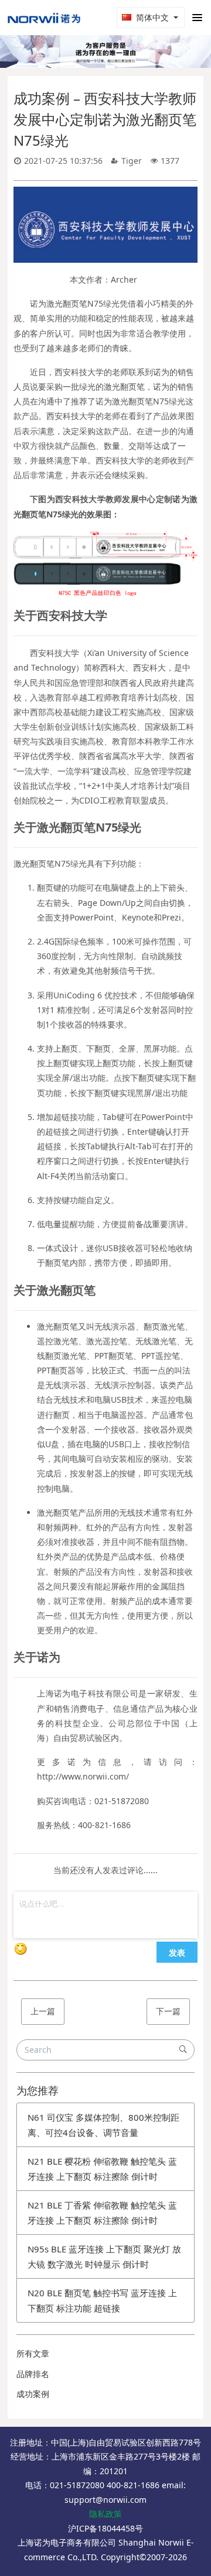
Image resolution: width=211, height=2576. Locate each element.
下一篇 (168, 2011)
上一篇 (43, 2011)
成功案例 (33, 2394)
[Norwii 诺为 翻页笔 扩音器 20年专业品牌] (44, 18)
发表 (177, 1952)
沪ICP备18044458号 (105, 2528)
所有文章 (33, 2353)
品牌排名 (33, 2374)
